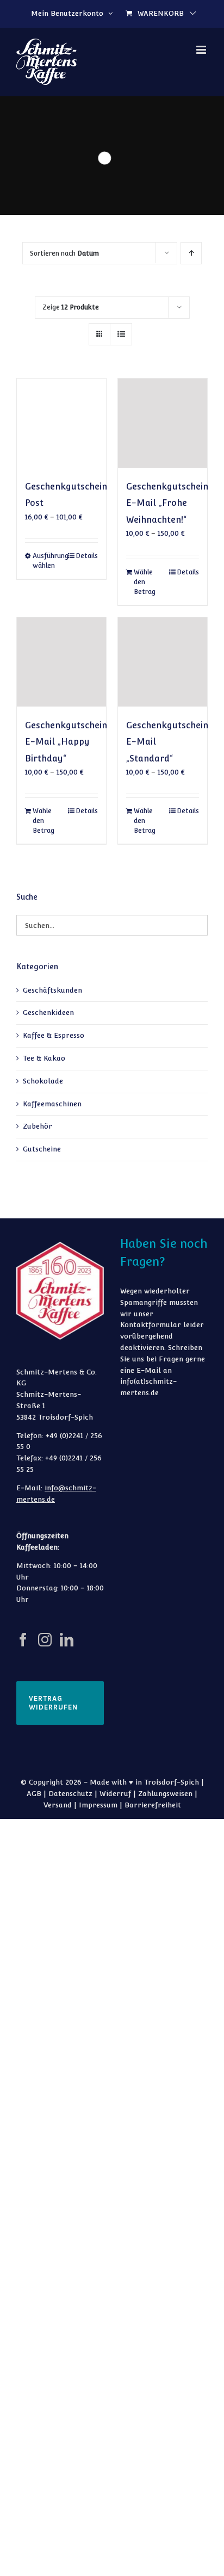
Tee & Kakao (44, 1058)
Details (87, 556)
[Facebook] (23, 1640)
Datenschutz (70, 1794)
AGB (34, 1794)
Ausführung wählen (47, 561)
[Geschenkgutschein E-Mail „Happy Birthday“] (61, 662)
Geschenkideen (48, 1013)
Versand (58, 1805)
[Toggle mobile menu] (202, 50)
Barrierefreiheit (153, 1805)
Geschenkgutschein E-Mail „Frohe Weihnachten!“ (167, 503)
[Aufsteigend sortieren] (191, 253)
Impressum (98, 1805)
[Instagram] (45, 1640)
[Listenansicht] (121, 334)
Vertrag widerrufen (53, 1703)
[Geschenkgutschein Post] (61, 423)
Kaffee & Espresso (54, 1035)
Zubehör (38, 1126)
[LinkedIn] (67, 1640)
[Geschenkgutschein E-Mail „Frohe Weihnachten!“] (163, 423)
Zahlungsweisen (165, 1794)
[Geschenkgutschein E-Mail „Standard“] (163, 662)
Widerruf (115, 1794)
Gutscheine (42, 1149)
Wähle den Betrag (145, 582)
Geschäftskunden (52, 990)
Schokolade (43, 1081)
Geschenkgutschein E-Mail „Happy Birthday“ (66, 742)
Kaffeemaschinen (52, 1104)
